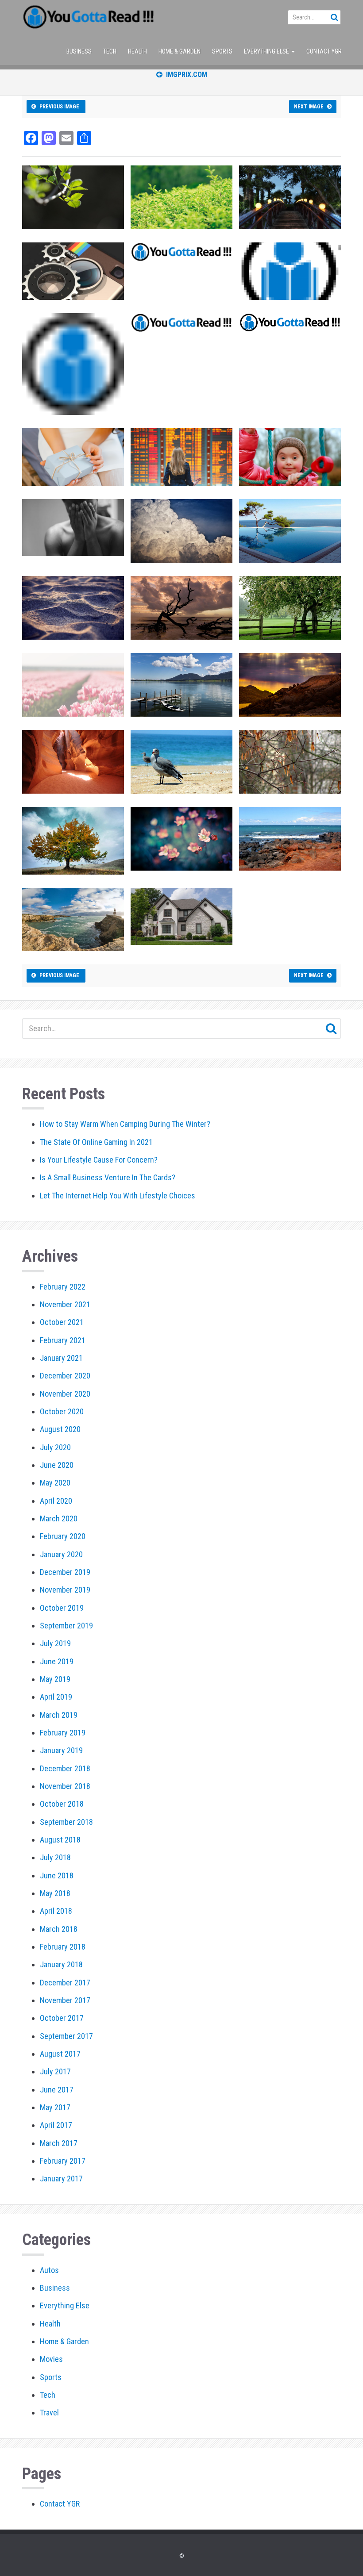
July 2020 (55, 1447)
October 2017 (62, 2018)
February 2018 (63, 1947)
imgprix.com (185, 75)
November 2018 (65, 1786)
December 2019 (65, 1572)
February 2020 (63, 1536)
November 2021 (65, 1304)
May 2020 (55, 1483)
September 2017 (66, 2036)
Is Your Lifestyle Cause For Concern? (99, 1160)
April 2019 (56, 1697)
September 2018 (66, 1822)
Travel (49, 2413)
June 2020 (57, 1465)
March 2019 (59, 1715)
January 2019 (61, 1750)
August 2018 (60, 1840)
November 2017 (65, 2000)
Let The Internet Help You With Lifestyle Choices (118, 1196)
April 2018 (56, 1911)
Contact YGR (324, 51)
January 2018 (61, 1964)
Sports (222, 51)
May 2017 (55, 2107)
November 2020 (65, 1394)
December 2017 (65, 1983)
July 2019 (55, 1643)
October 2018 (62, 1804)
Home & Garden (180, 51)
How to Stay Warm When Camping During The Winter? (125, 1124)
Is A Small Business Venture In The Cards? (108, 1177)
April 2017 (56, 2125)
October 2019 (62, 1608)
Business (79, 51)
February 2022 (63, 1287)
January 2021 (61, 1358)
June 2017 (57, 2090)
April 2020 (56, 1501)
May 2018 (55, 1893)
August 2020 (60, 1429)
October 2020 (62, 1411)
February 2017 (63, 2161)
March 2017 (59, 2143)
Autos (49, 2270)
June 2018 (57, 1875)
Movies (51, 2359)
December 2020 (65, 1376)
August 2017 (60, 2054)
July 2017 (55, 2071)
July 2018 (55, 1857)
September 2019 (66, 1626)
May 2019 (55, 1679)
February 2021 (63, 1340)
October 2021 (62, 1322)
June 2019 (57, 1661)
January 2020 (61, 1554)
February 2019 (63, 1733)
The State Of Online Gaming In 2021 (96, 1142)
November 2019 (65, 1590)
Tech (110, 51)
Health (137, 51)
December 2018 (65, 1768)
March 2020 (59, 1518)
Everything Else (267, 51)
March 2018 (59, 1929)
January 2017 (61, 2179)
